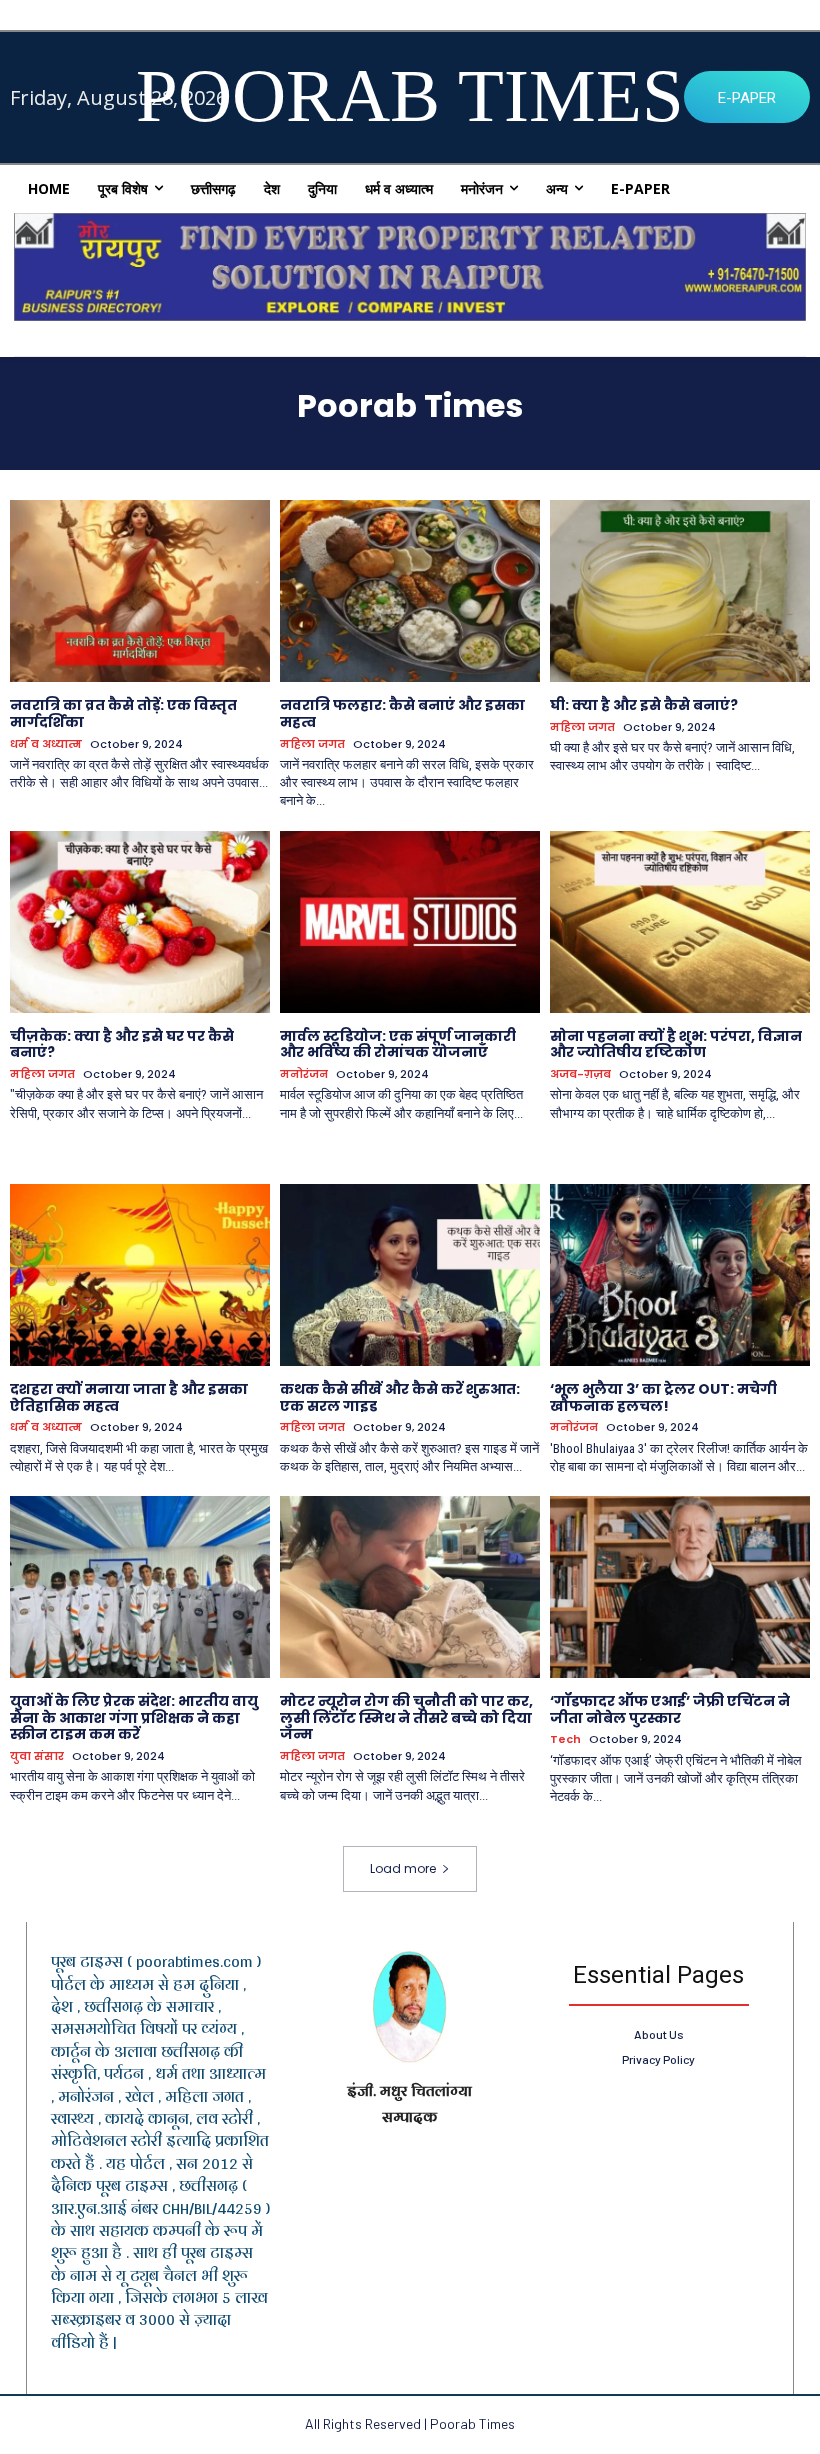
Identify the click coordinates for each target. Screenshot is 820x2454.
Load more (403, 1868)
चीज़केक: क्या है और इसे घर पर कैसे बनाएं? (122, 1044)
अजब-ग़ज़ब (580, 1074)
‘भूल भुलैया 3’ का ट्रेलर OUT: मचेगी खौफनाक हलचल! (663, 1397)
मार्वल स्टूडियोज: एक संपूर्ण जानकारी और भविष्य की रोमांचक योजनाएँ (398, 1044)
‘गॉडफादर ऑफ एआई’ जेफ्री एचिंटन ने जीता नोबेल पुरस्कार (670, 1709)
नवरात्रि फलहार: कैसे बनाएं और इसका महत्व (402, 713)
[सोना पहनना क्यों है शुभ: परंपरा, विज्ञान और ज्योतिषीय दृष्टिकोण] (680, 922)
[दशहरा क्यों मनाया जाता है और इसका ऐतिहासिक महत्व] (140, 1275)
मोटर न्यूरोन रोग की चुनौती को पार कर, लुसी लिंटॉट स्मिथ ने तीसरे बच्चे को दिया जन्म (406, 1718)
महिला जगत (312, 744)
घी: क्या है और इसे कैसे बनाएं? (644, 705)
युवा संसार (37, 1756)
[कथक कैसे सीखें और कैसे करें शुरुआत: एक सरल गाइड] (410, 1275)
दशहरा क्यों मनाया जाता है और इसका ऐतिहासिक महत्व (129, 1397)
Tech (565, 1739)
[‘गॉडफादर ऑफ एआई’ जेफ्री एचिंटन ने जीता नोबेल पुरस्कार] (680, 1587)
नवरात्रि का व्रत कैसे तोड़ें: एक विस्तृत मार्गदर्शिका (123, 713)
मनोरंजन (304, 1074)
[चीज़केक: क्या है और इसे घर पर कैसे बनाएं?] (140, 922)
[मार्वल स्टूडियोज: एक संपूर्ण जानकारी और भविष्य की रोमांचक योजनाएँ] (410, 922)
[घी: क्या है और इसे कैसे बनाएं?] (680, 591)
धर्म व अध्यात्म (46, 744)
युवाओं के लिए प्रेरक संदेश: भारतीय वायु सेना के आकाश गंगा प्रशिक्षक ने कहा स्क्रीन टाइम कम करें (134, 1718)
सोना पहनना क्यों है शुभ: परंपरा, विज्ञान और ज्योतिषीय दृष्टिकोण (676, 1044)
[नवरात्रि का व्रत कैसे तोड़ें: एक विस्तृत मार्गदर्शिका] (140, 591)
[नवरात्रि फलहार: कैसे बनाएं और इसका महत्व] (410, 591)
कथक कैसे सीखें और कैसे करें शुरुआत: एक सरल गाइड (400, 1397)
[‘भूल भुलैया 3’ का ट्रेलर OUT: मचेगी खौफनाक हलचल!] (680, 1275)
